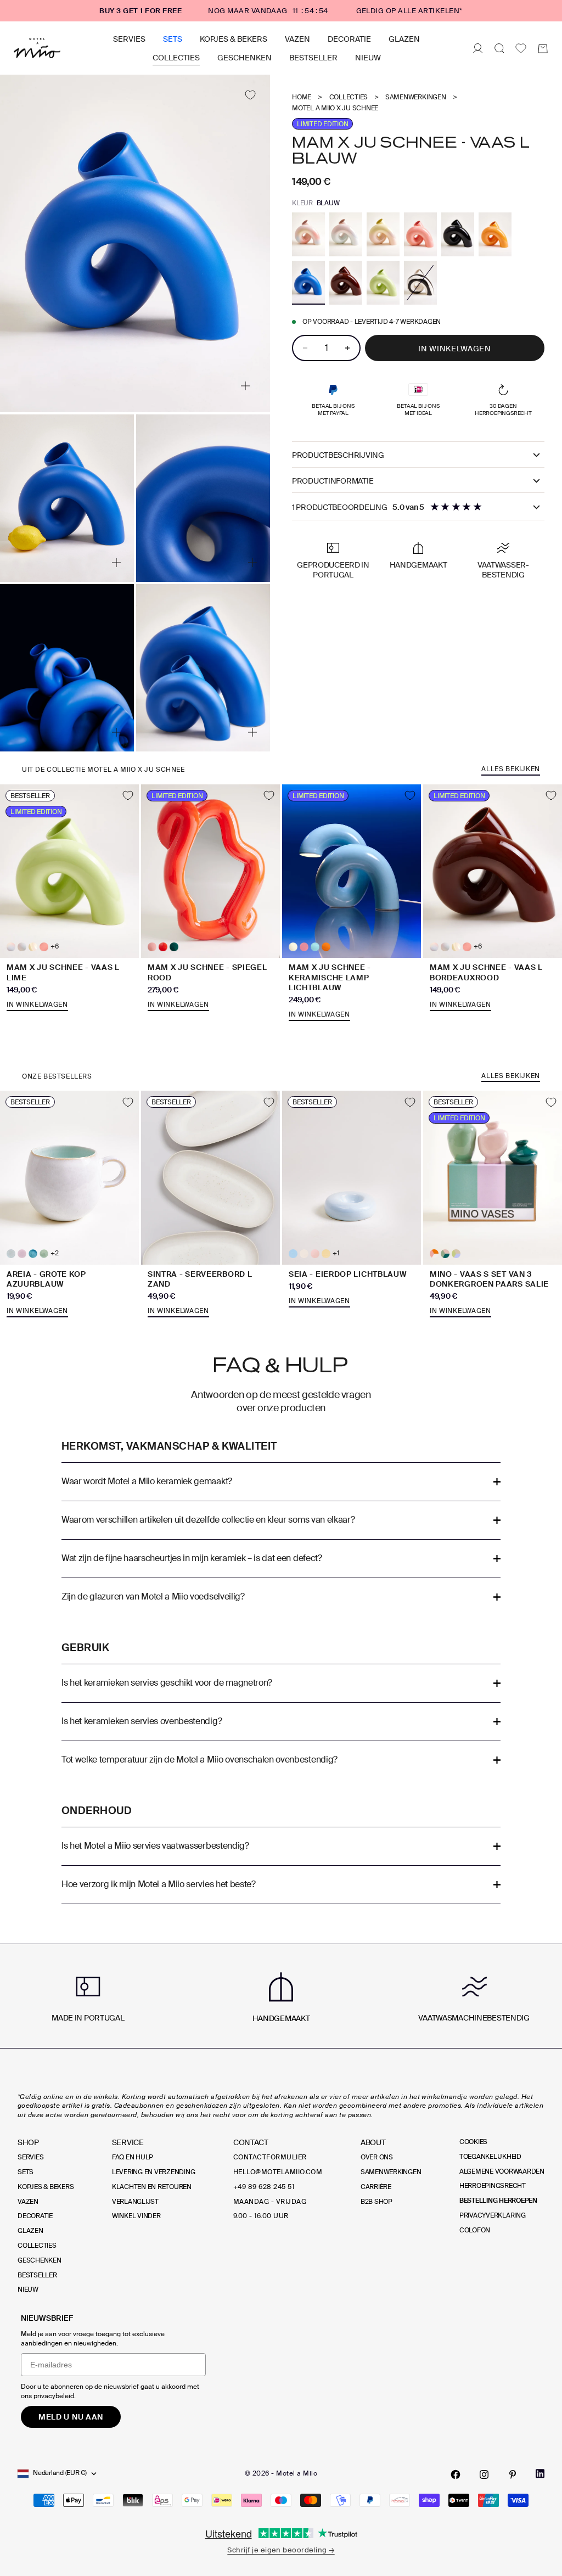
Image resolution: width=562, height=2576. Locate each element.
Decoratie (349, 39)
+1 (336, 1253)
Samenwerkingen (416, 97)
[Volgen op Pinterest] (513, 2474)
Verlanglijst (135, 2202)
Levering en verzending (154, 2172)
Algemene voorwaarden (502, 2171)
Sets (173, 39)
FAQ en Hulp (133, 2157)
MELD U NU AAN (71, 2417)
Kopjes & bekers (234, 39)
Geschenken (245, 58)
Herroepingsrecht (493, 2186)
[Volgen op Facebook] (456, 2474)
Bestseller (313, 58)
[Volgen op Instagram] (484, 2474)
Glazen (404, 39)
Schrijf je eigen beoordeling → (281, 2550)
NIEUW (368, 58)
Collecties (176, 58)
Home (302, 97)
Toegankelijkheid (490, 2157)
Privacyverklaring (493, 2215)
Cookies (473, 2142)
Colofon (475, 2230)
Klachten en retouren (152, 2187)
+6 (55, 947)
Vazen (297, 39)
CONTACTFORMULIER (270, 2157)
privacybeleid (54, 2396)
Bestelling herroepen (498, 2201)
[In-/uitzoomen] (245, 386)
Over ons (377, 2157)
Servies (129, 39)
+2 (55, 1253)
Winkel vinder (136, 2216)
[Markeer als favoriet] (250, 95)
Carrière (376, 2187)
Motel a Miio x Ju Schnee (335, 108)
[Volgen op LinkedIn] (540, 2474)
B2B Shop (376, 2202)
